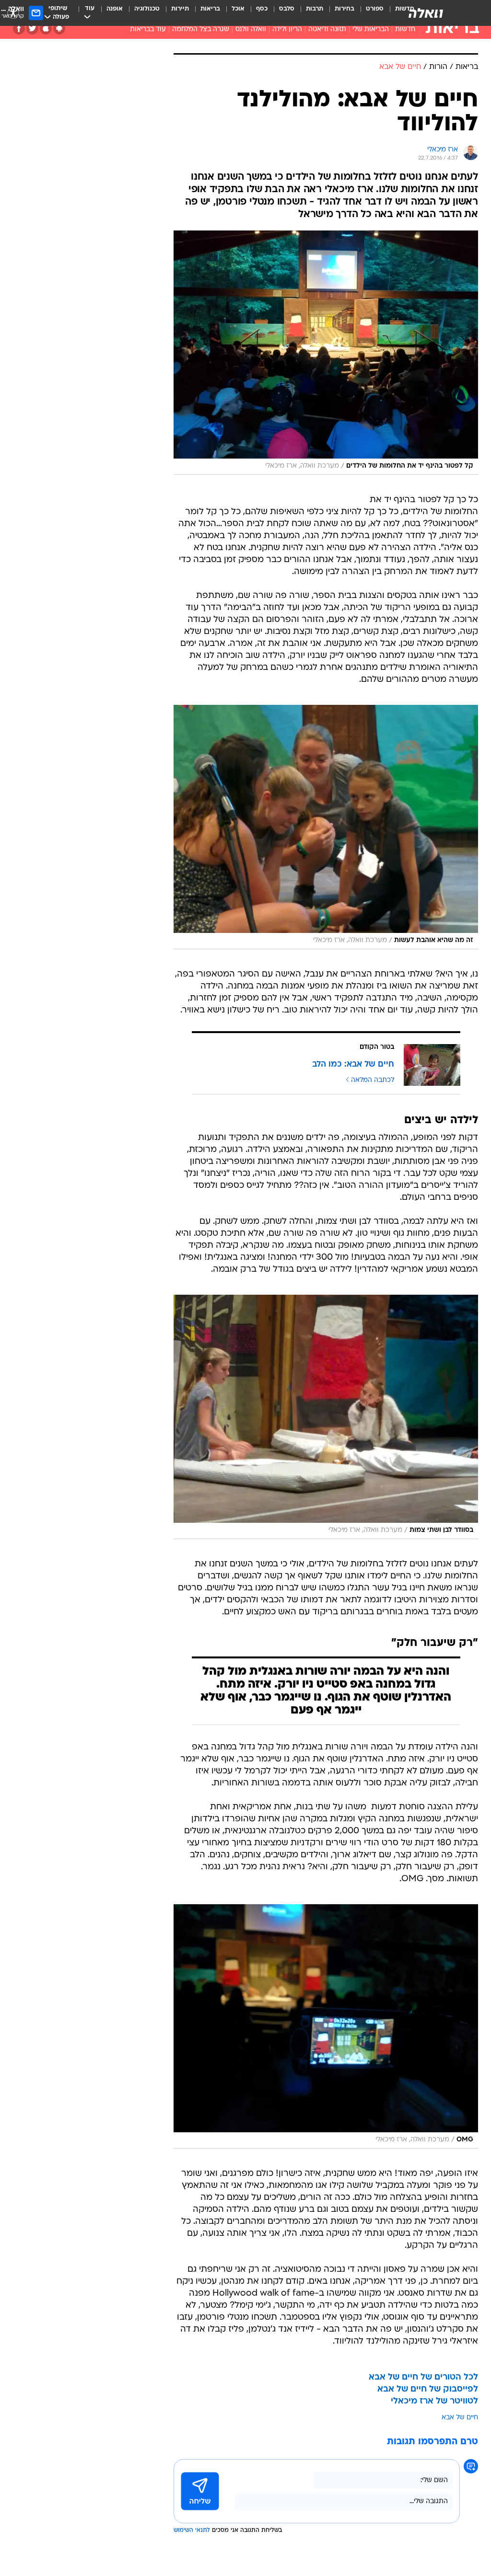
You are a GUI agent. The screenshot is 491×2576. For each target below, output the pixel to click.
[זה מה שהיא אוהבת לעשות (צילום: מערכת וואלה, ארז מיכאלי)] (326, 827)
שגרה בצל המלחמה (201, 29)
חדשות (405, 29)
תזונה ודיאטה (327, 29)
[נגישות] (13, 13)
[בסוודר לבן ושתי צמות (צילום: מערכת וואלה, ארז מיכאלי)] (326, 1417)
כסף (262, 9)
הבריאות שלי (371, 29)
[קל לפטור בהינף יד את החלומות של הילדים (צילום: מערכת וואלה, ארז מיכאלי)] (326, 353)
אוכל (238, 9)
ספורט (375, 9)
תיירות (180, 9)
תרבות (315, 9)
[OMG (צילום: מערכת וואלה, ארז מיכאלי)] (326, 2026)
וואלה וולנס (251, 29)
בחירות (345, 9)
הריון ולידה (287, 29)
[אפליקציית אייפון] (46, 29)
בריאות (210, 9)
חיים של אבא (460, 2418)
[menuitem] (369, 13)
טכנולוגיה (147, 9)
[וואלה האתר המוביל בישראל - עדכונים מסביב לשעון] (426, 13)
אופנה (115, 9)
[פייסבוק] (19, 29)
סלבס (287, 9)
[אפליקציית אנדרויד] (59, 29)
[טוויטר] (32, 29)
